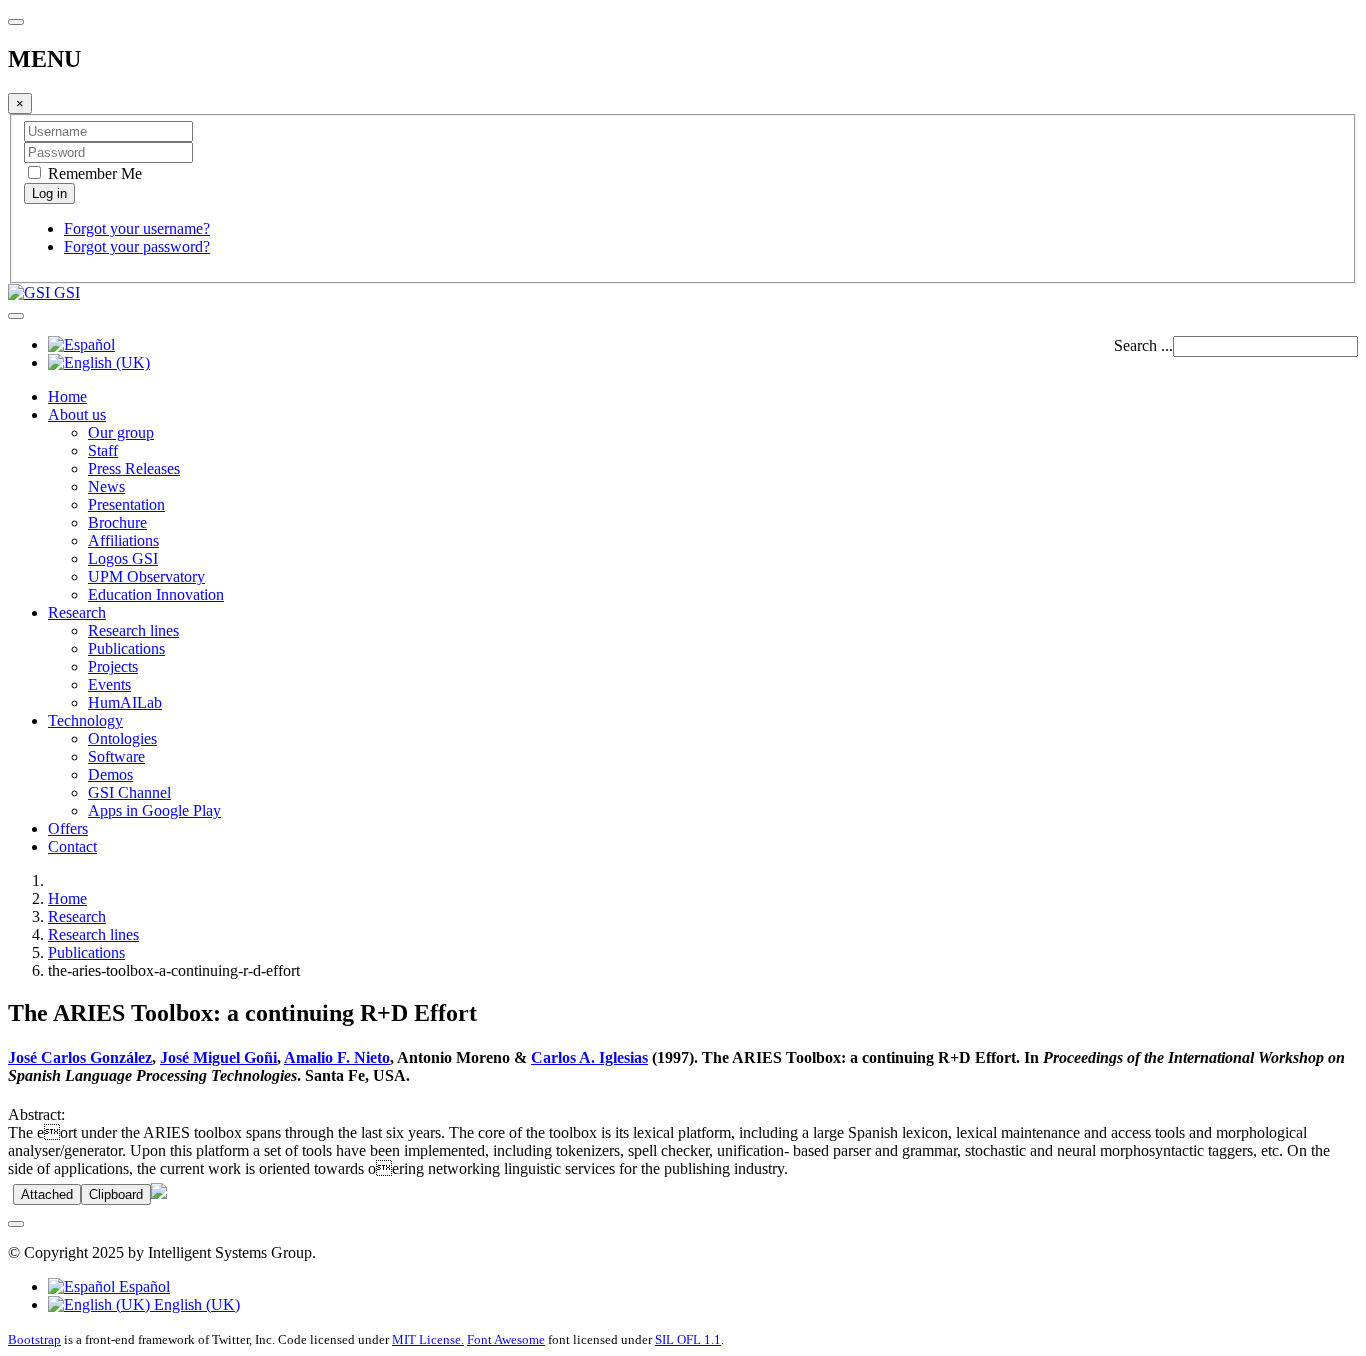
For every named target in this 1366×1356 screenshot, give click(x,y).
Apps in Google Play (154, 810)
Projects (113, 666)
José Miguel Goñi (218, 1057)
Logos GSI (123, 558)
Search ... (1143, 345)
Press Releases (134, 468)
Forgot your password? (137, 246)
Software (116, 756)
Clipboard (116, 1194)
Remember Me (93, 173)
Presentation (126, 504)
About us (77, 414)
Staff (103, 450)
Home (67, 396)
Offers (68, 828)
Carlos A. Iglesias (589, 1057)
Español (142, 1286)
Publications (126, 648)
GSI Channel (129, 792)
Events (109, 684)
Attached (47, 1194)
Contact (72, 846)
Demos (110, 774)
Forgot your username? (137, 228)
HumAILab (125, 702)
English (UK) (195, 1304)
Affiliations (123, 540)
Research (77, 612)
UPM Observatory (146, 576)
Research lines (133, 630)
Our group (121, 432)
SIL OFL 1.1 (688, 1339)
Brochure (117, 522)
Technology (85, 720)
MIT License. (428, 1339)
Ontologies (122, 738)
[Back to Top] (16, 1224)
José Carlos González (80, 1057)
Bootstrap (34, 1339)
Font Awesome (506, 1339)
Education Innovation (156, 594)
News (106, 486)
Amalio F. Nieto (337, 1057)
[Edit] (159, 1193)
